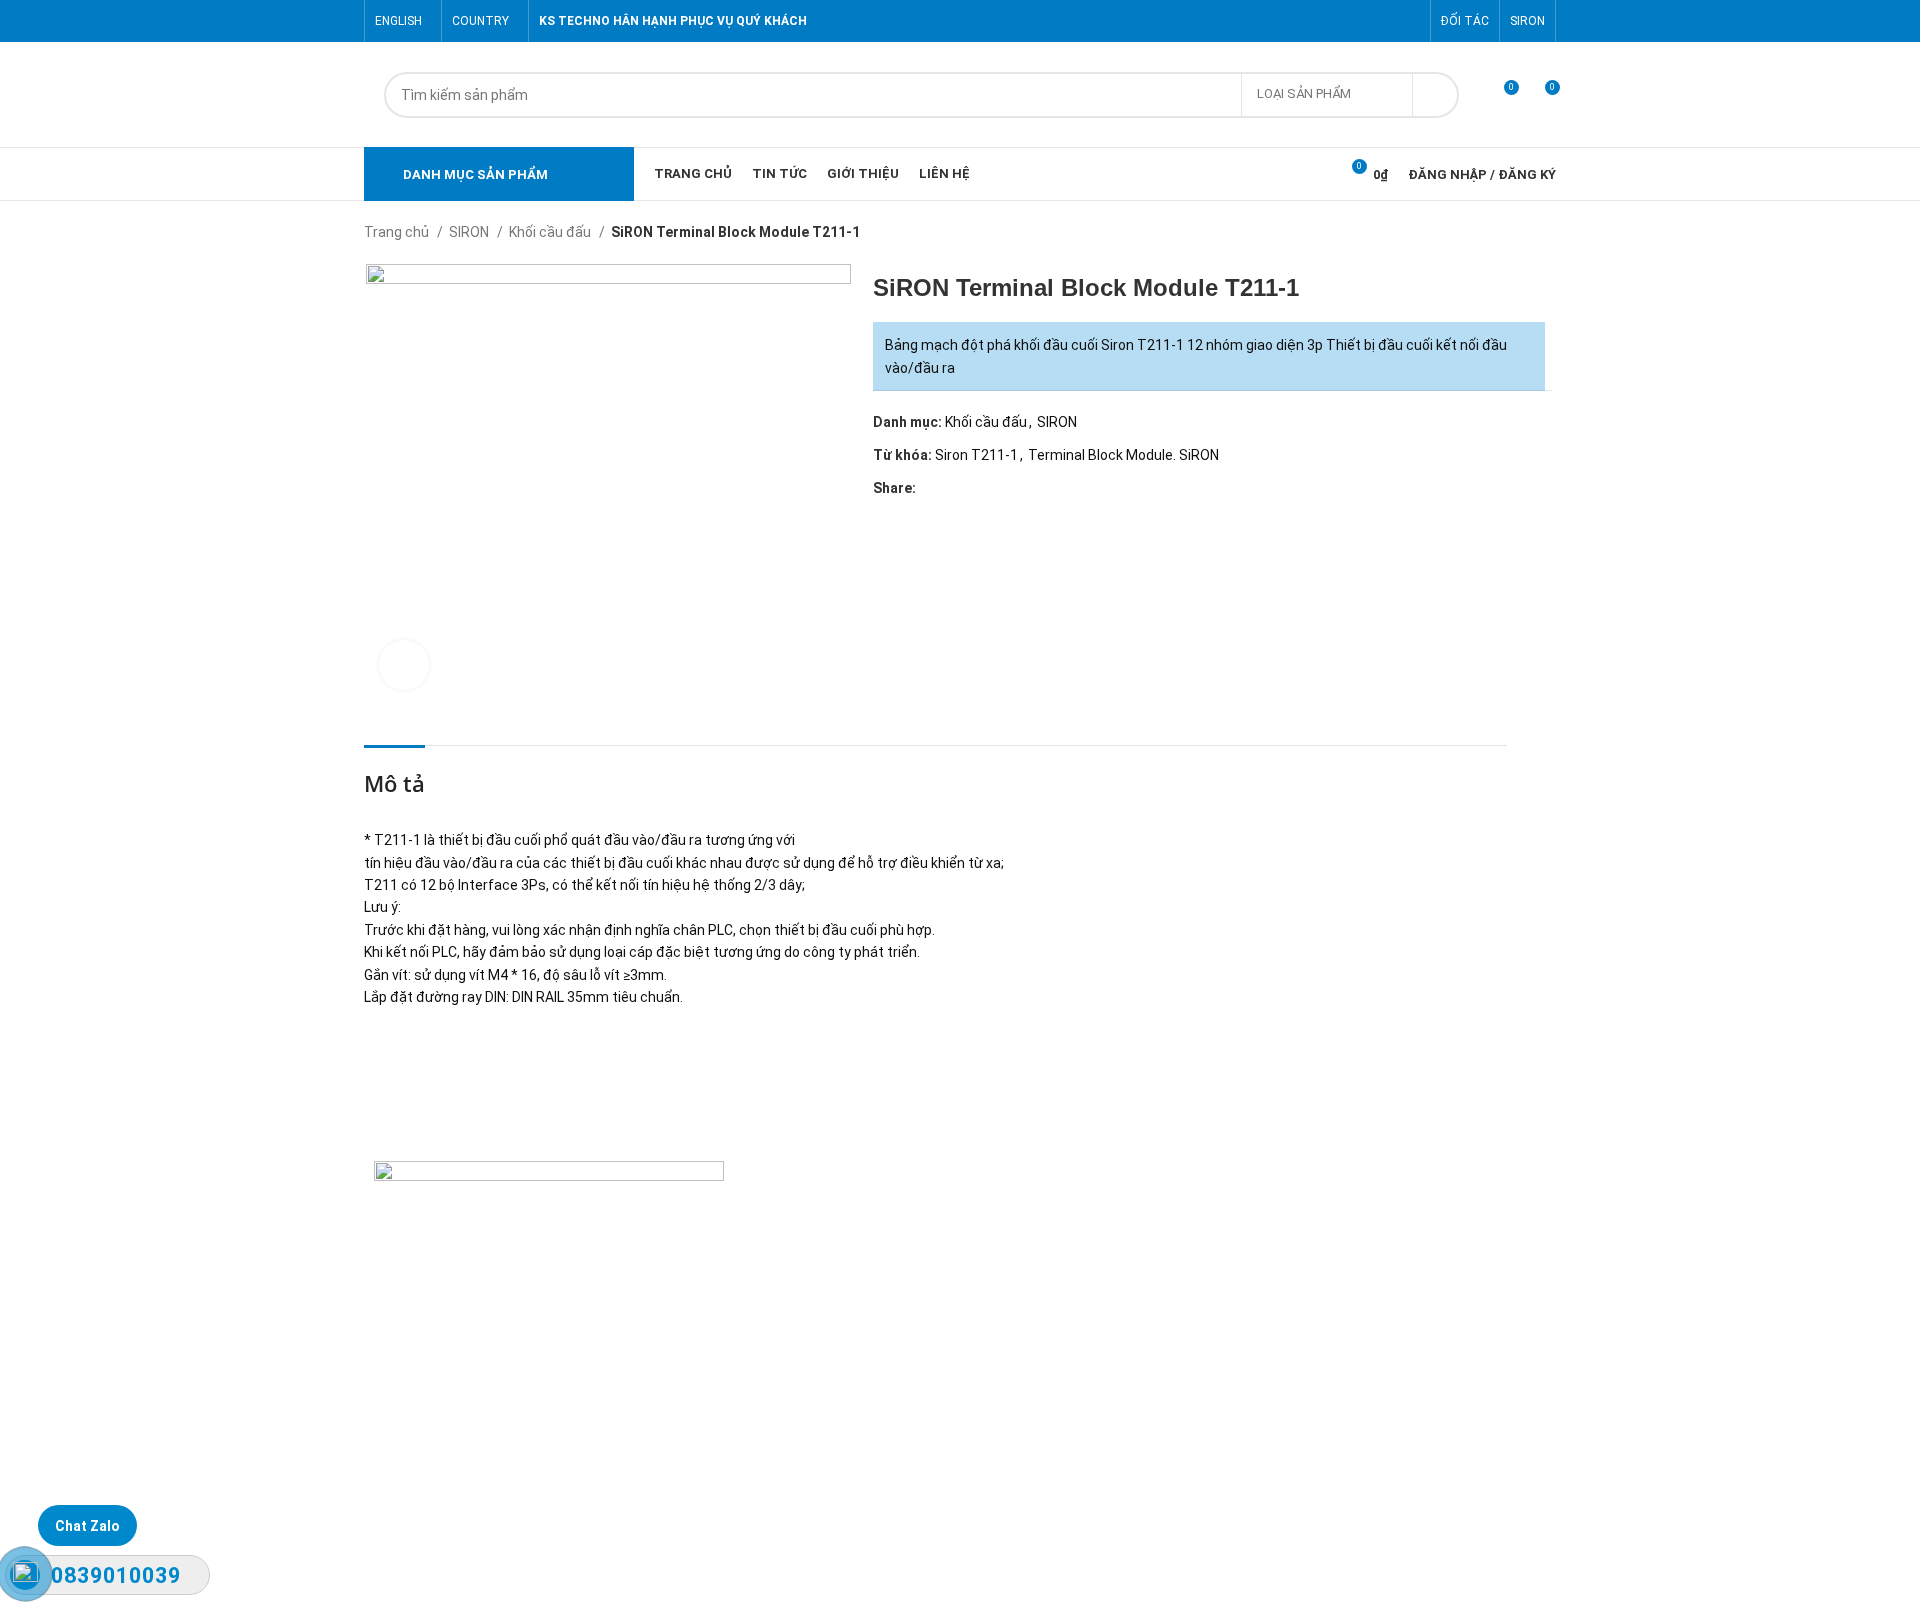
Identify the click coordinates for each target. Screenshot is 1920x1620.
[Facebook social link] (1316, 21)
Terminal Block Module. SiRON (1123, 455)
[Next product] (1546, 234)
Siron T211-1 (976, 455)
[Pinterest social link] (1408, 21)
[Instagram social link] (1362, 21)
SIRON (470, 232)
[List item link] (960, 1420)
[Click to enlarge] (404, 665)
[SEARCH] (1436, 95)
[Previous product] (1506, 234)
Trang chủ (398, 232)
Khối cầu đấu (551, 232)
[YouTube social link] (1385, 21)
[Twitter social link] (1339, 21)
